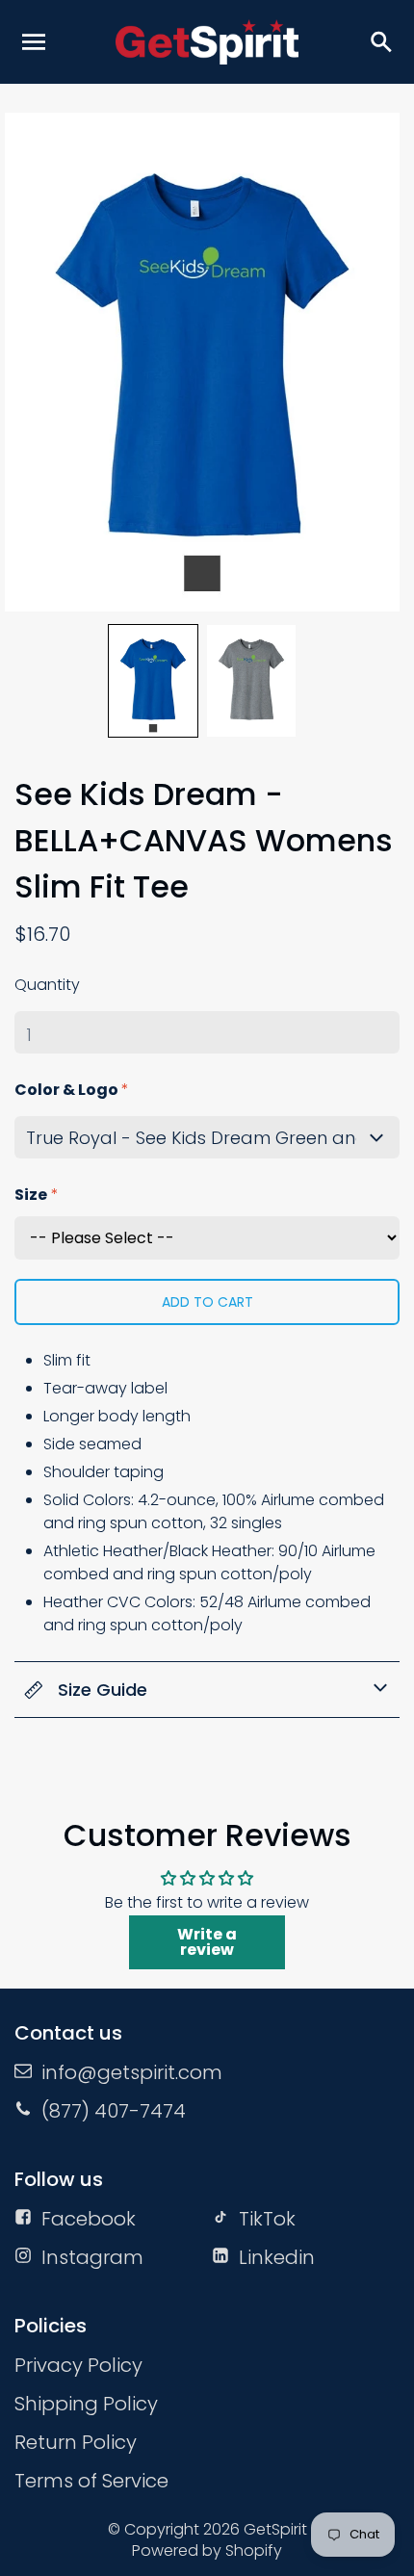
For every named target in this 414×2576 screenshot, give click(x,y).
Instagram (92, 2257)
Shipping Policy (86, 2404)
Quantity (47, 985)
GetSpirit (275, 2529)
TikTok (267, 2219)
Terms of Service (91, 2481)
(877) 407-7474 (114, 2111)
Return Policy (76, 2442)
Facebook (89, 2219)
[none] (153, 681)
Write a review (207, 1942)
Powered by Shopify (207, 2550)
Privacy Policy (78, 2365)
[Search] (380, 41)
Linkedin (277, 2257)
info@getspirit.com (132, 2072)
